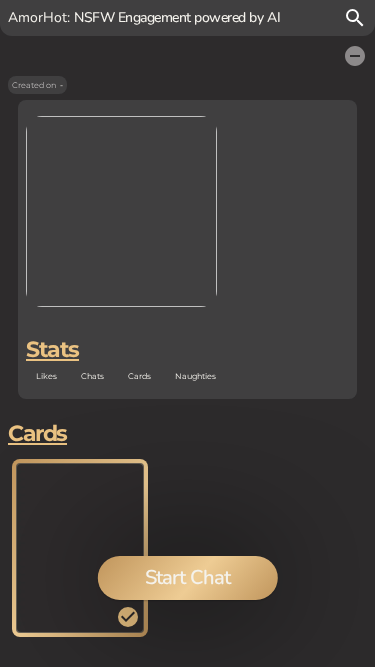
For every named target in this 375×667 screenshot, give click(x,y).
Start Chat (187, 577)
